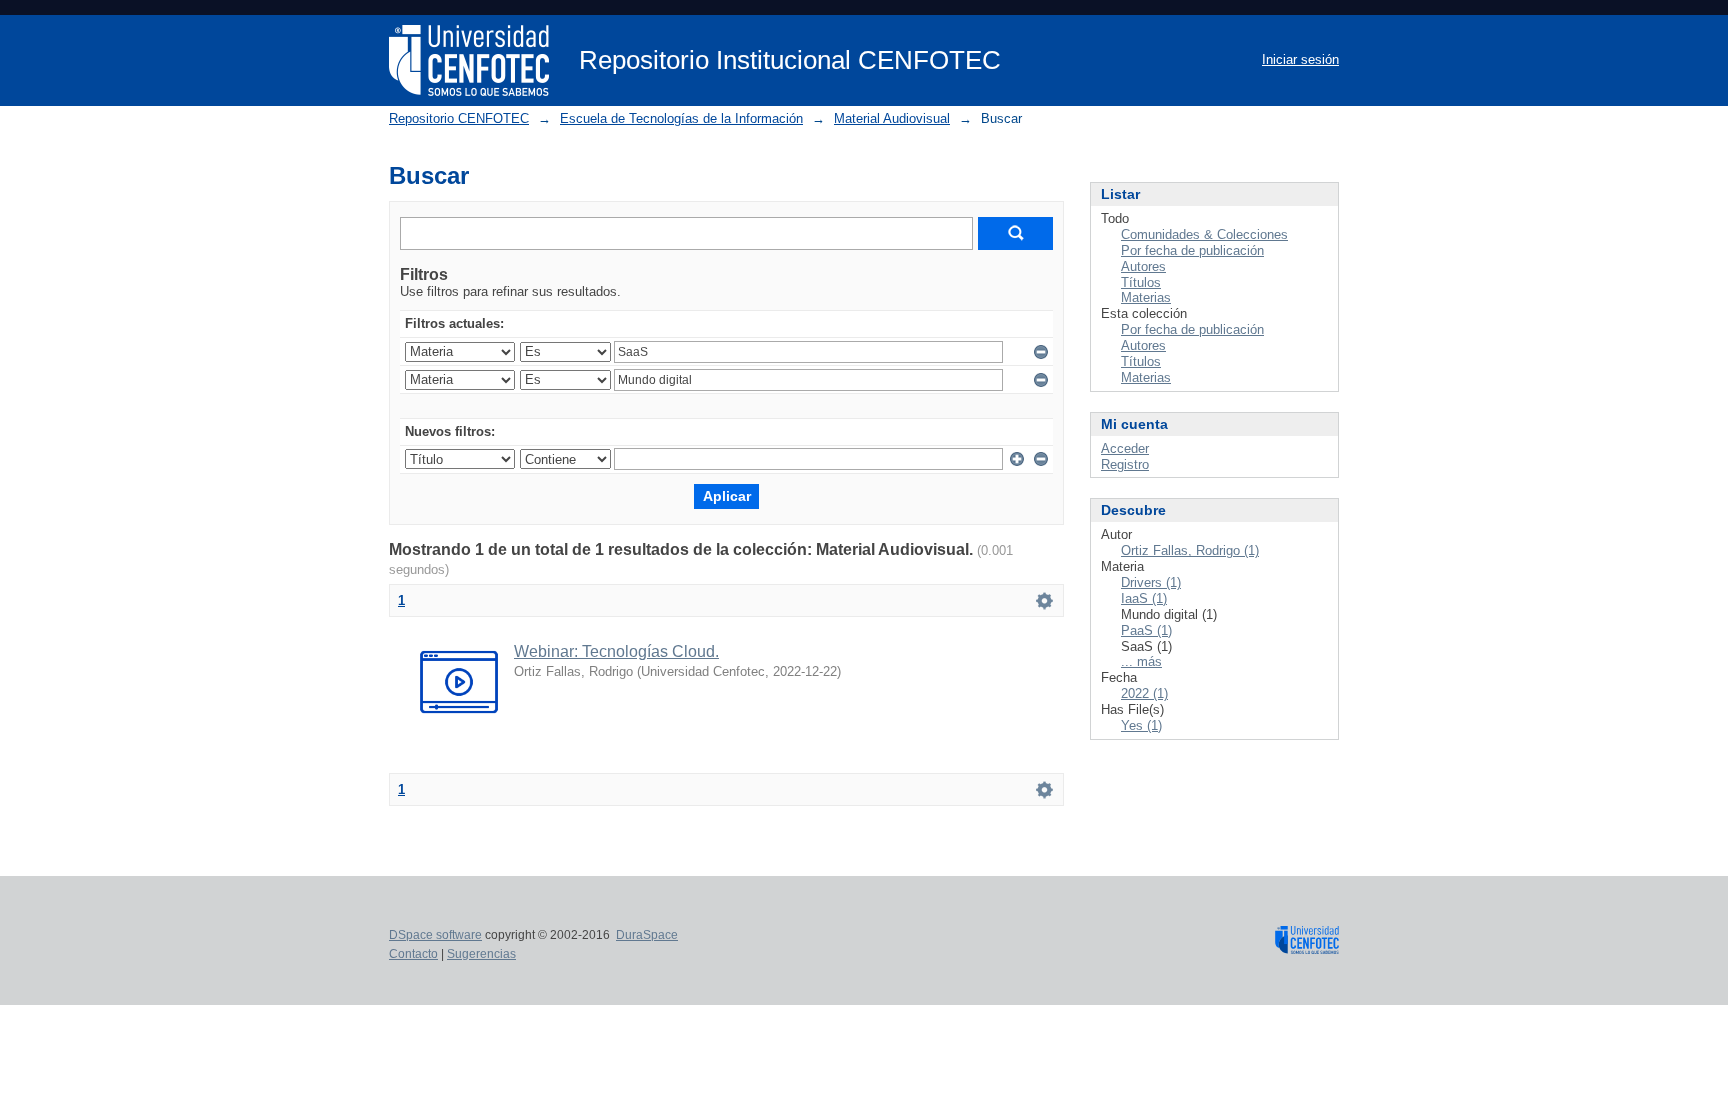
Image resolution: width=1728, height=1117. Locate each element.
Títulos (1141, 282)
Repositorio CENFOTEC (459, 118)
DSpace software (435, 935)
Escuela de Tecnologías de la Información (681, 118)
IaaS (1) (1144, 598)
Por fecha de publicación (1192, 250)
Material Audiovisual (892, 118)
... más (1141, 661)
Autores (1143, 266)
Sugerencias (481, 954)
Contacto (413, 954)
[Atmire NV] (1307, 946)
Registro (1125, 464)
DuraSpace (647, 935)
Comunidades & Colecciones (1204, 234)
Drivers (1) (1151, 582)
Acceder (1125, 448)
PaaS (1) (1146, 630)
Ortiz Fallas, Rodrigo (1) (1190, 550)
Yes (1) (1141, 725)
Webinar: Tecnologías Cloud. (616, 651)
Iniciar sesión (1300, 59)
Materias (1146, 297)
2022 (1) (1144, 693)
